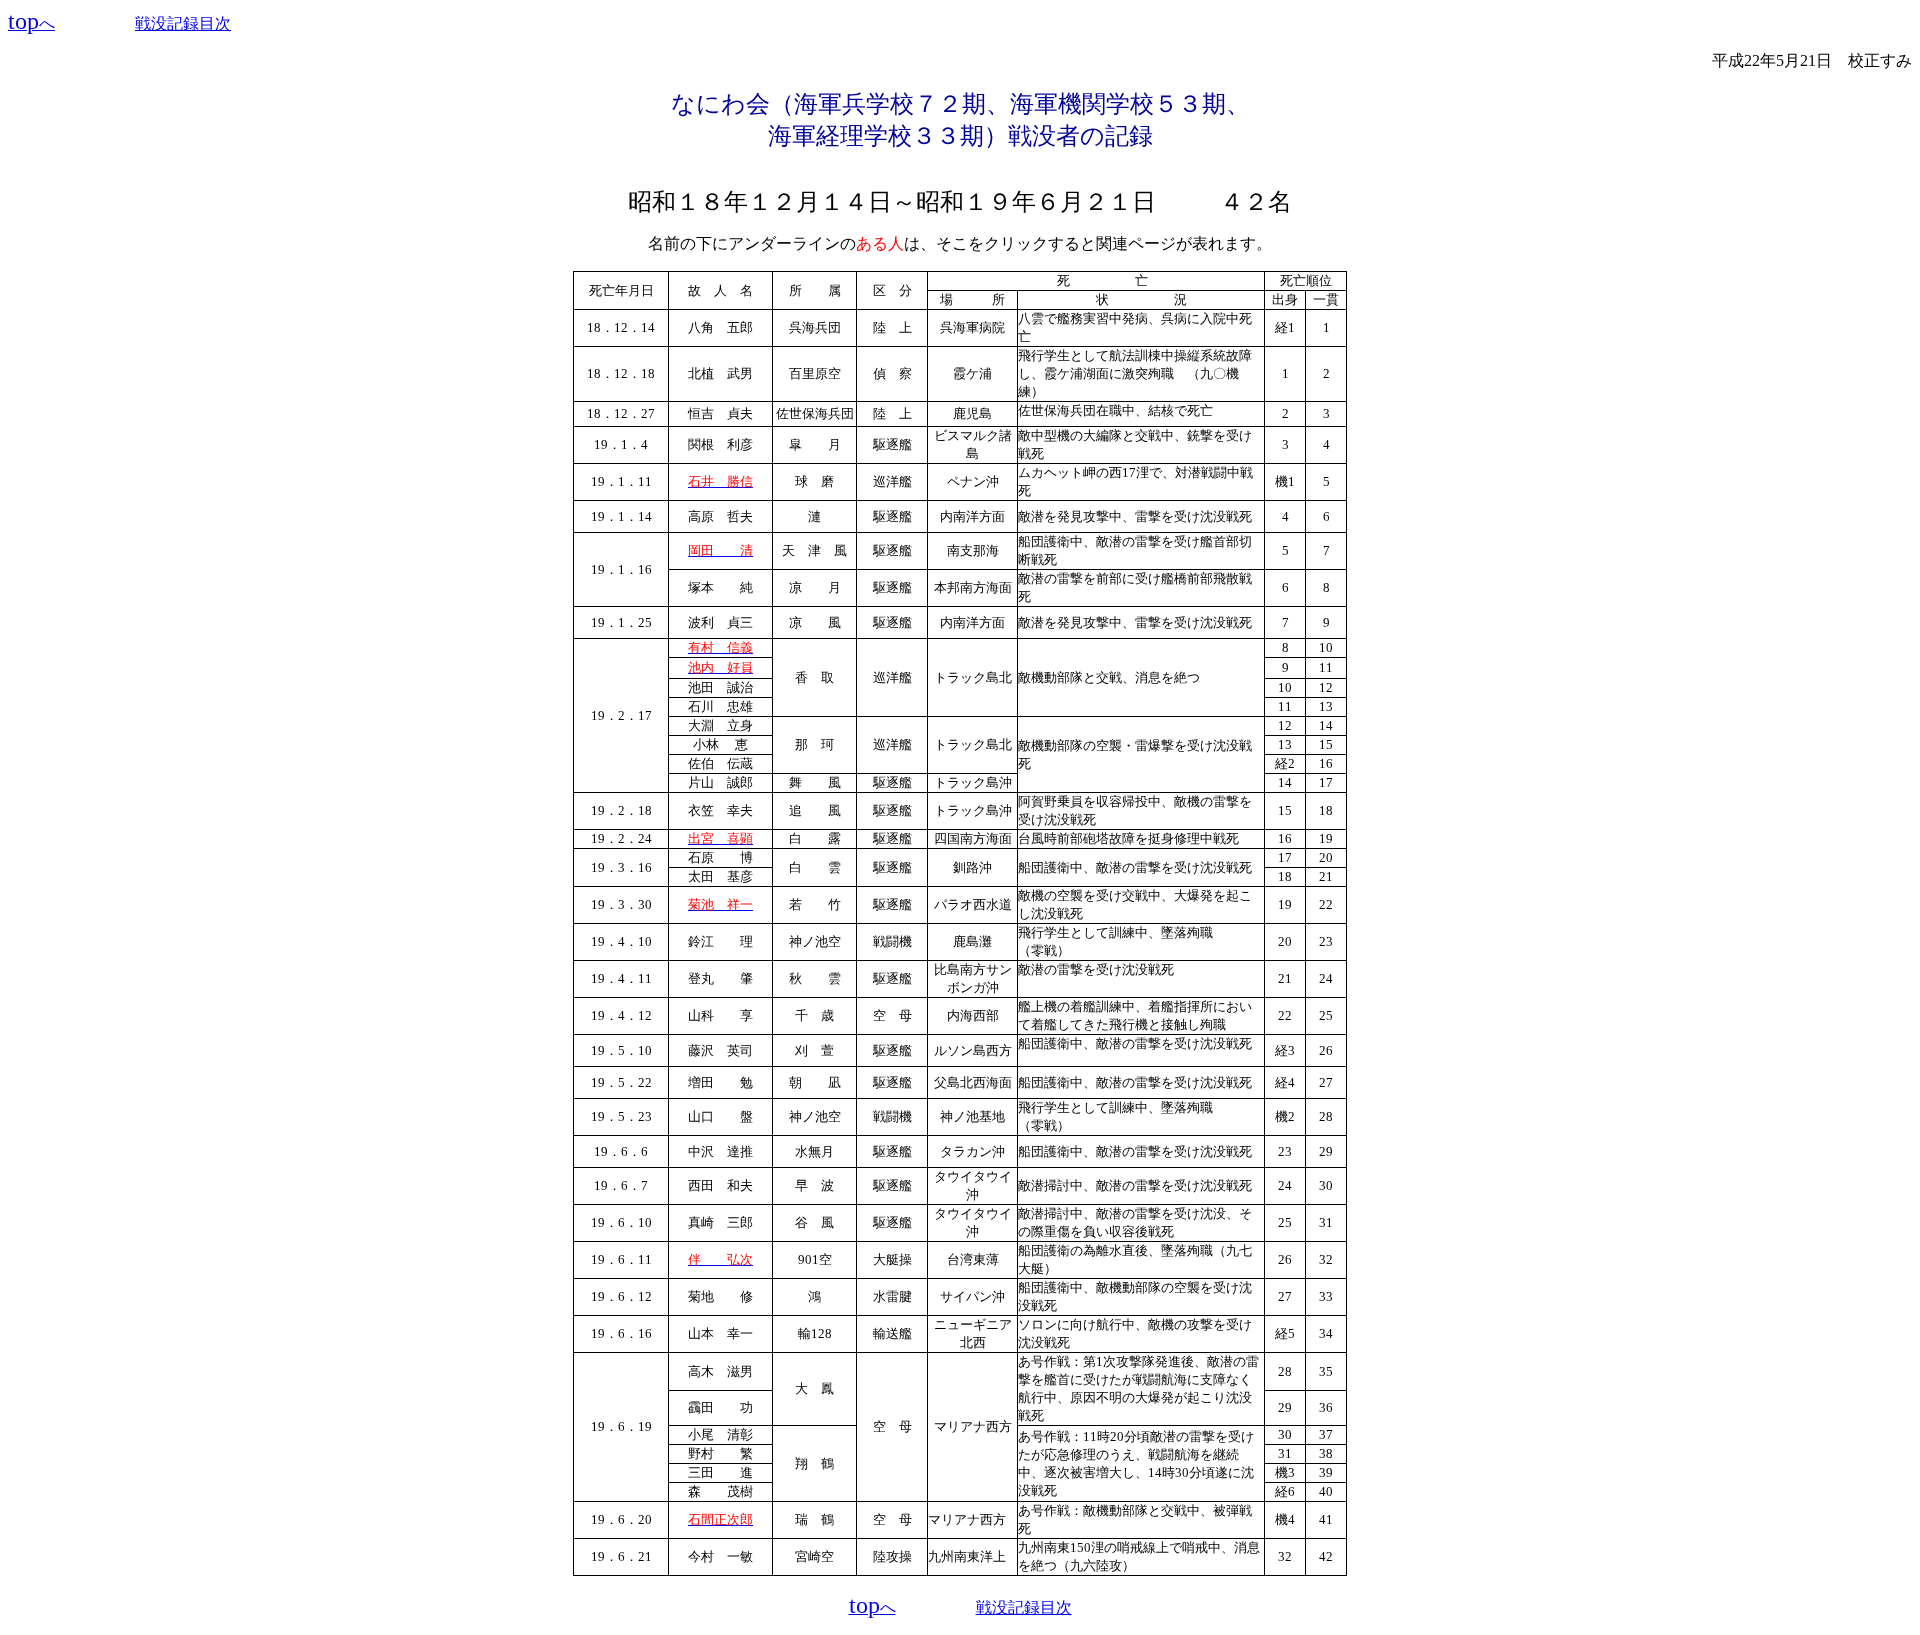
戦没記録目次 (183, 23)
